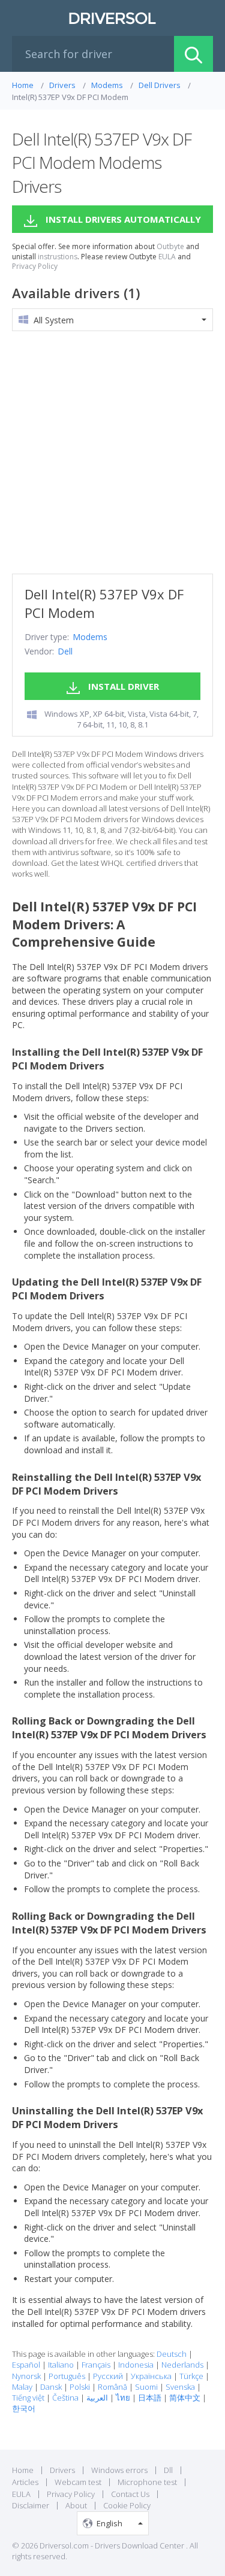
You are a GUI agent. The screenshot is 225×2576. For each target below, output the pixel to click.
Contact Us (130, 2494)
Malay (22, 2387)
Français (96, 2365)
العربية (97, 2398)
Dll (168, 2470)
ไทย (123, 2398)
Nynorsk (26, 2376)
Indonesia (136, 2365)
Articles (25, 2482)
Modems (90, 637)
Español (26, 2365)
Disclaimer (31, 2505)
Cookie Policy (127, 2505)
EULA (167, 257)
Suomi (146, 2387)
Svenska (180, 2387)
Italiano (61, 2365)
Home (23, 2470)
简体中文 (185, 2398)
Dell (65, 651)
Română (112, 2387)
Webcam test (78, 2482)
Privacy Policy (35, 266)
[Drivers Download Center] (112, 18)
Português (67, 2376)
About (76, 2505)
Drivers (62, 2470)
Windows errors (119, 2470)
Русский (108, 2376)
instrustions (58, 257)
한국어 (24, 2408)
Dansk (51, 2387)
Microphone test (147, 2482)
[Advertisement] (112, 452)
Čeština (65, 2398)
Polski (80, 2387)
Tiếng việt (28, 2398)
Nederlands (182, 2365)
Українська (151, 2376)
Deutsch (172, 2354)
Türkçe (191, 2376)
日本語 (150, 2398)
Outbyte (170, 247)
